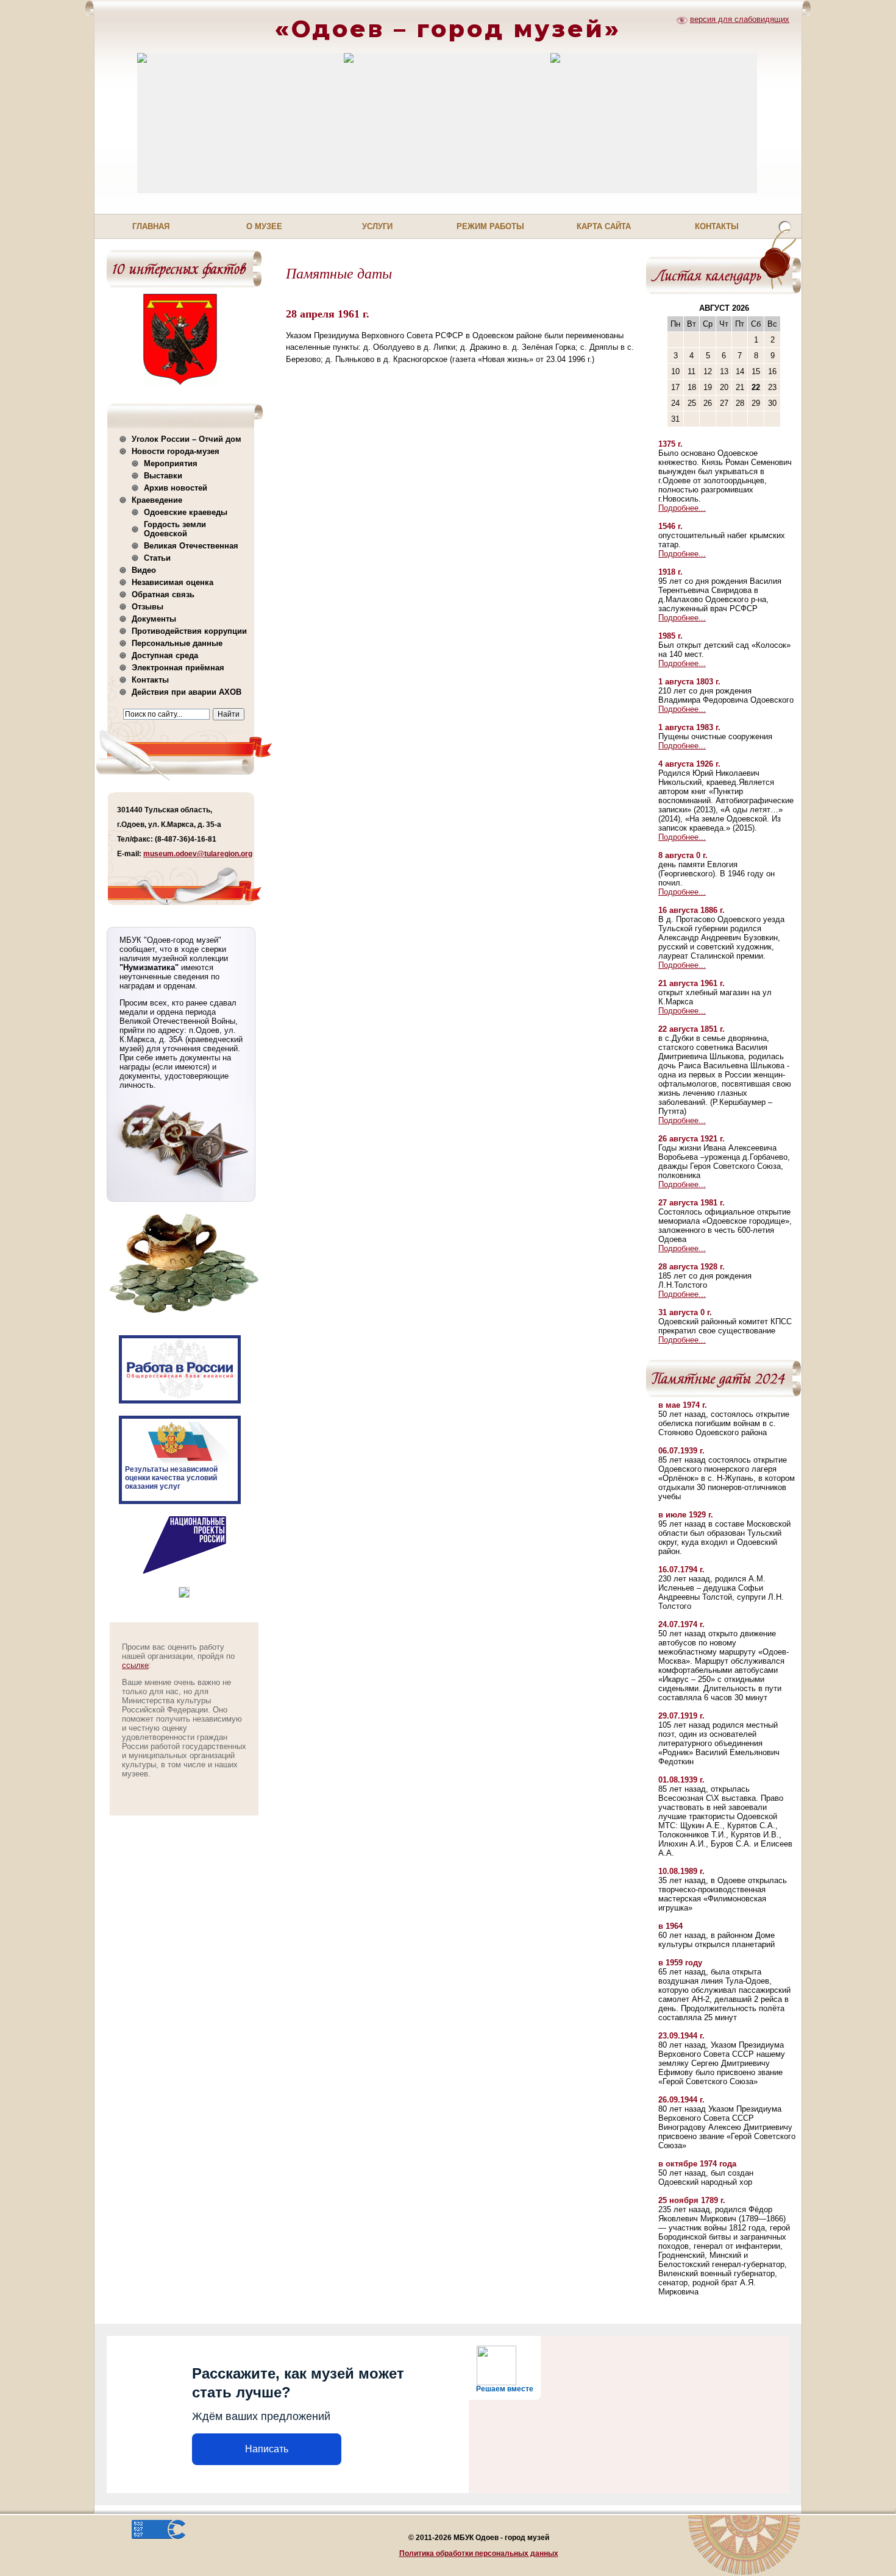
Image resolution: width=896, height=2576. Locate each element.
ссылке (135, 1665)
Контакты (717, 226)
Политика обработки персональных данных (479, 2553)
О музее (264, 226)
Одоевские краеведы (186, 512)
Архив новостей (176, 488)
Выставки (163, 476)
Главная (151, 226)
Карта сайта (604, 226)
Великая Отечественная (191, 546)
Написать (267, 2449)
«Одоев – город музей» (448, 29)
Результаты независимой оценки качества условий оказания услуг (171, 1478)
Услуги (377, 226)
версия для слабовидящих (740, 19)
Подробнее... (682, 508)
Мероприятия (171, 463)
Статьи (157, 558)
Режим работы (490, 226)
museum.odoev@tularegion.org (198, 854)
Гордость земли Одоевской (175, 529)
